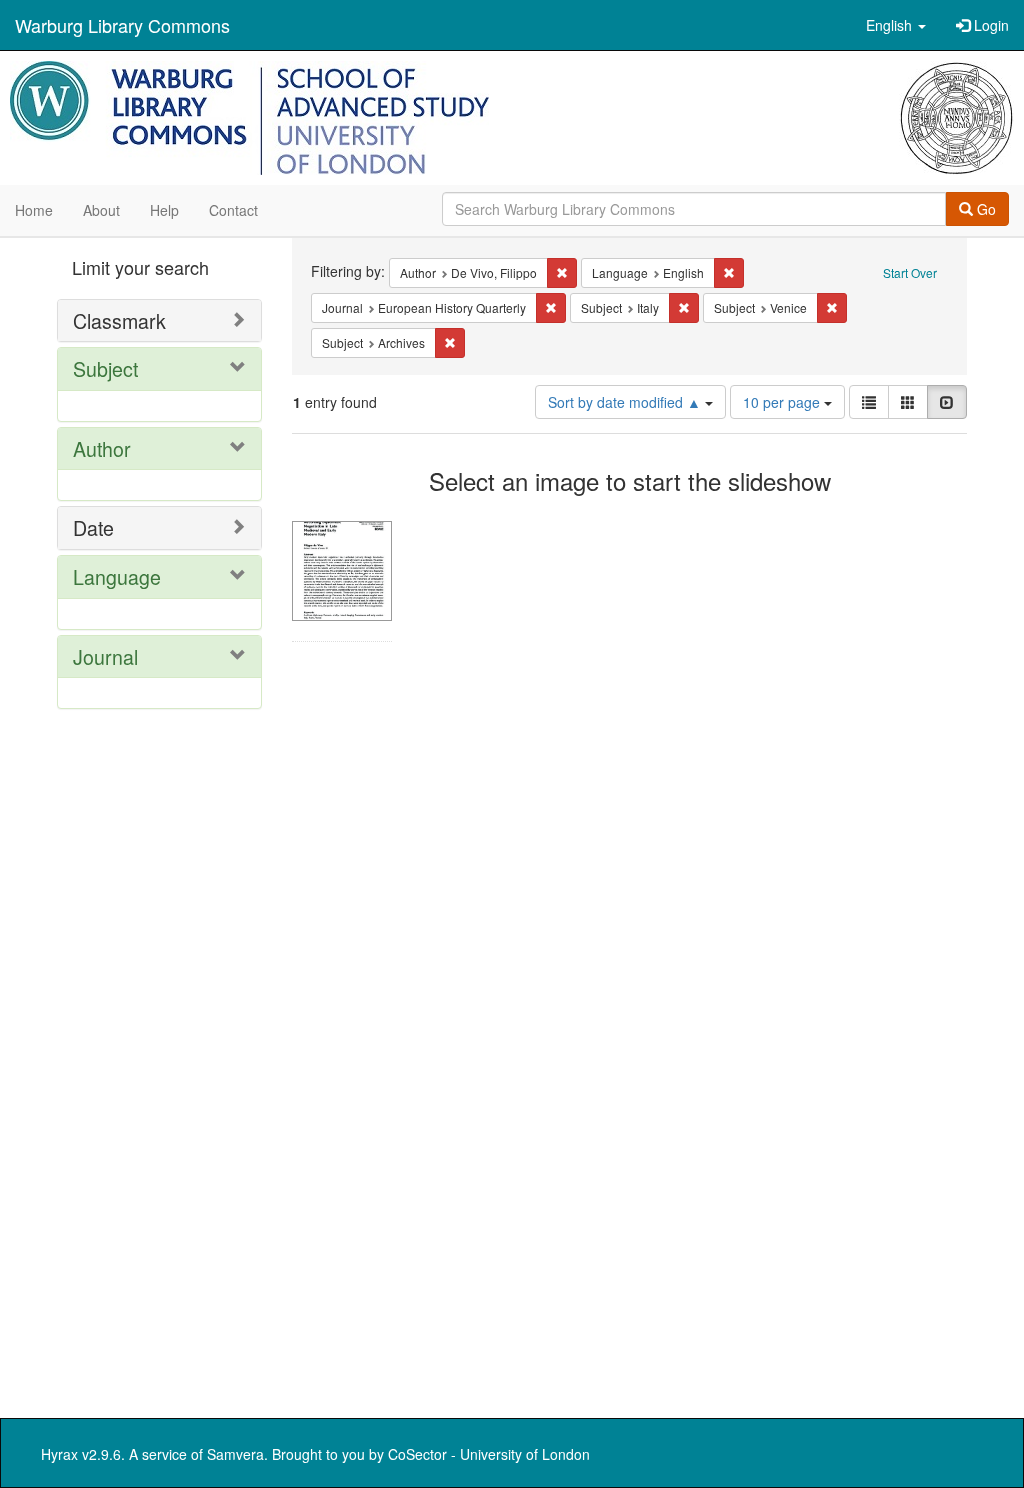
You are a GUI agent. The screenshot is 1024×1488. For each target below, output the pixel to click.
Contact (233, 210)
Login (989, 25)
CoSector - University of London (489, 1454)
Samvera (235, 1454)
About (101, 210)
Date (93, 527)
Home (34, 210)
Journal (105, 656)
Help (164, 210)
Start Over (910, 272)
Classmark (119, 320)
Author (102, 448)
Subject (105, 368)
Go (984, 209)
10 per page (783, 402)
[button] (896, 25)
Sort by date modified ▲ (626, 402)
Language (117, 576)
